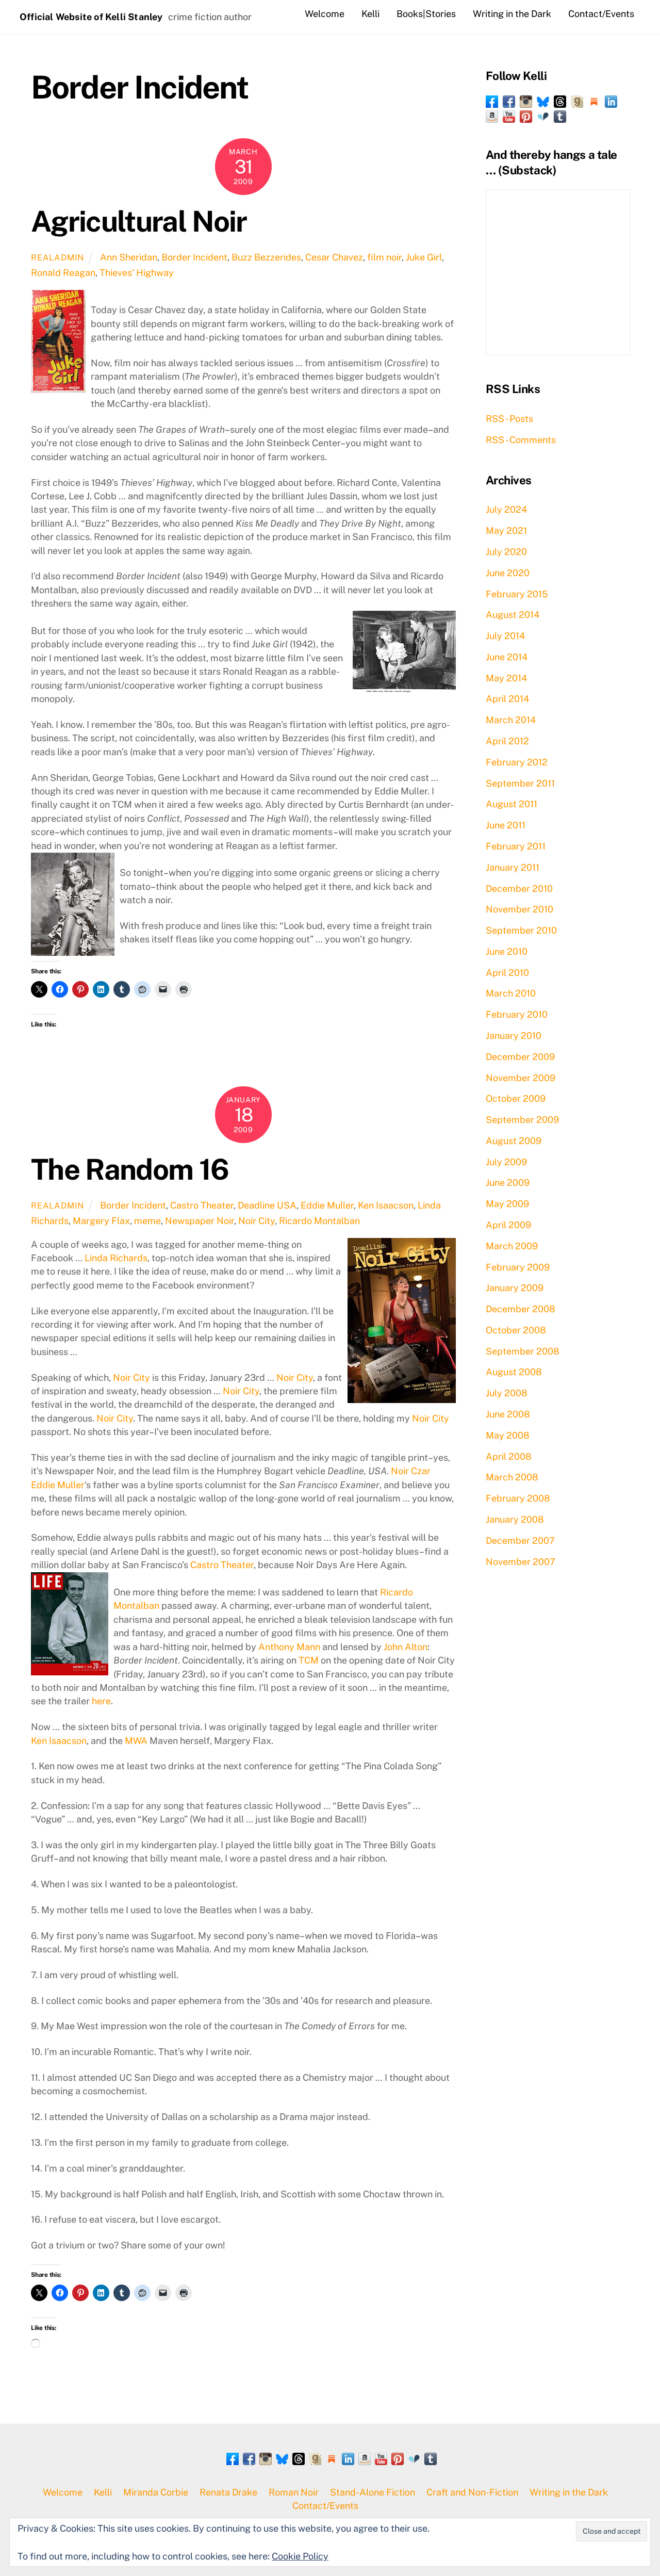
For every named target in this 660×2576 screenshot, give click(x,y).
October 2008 (516, 1330)
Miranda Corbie (156, 2492)
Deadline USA (267, 1205)
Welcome (325, 14)
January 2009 (515, 1288)
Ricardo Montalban (319, 1221)
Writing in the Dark (512, 14)
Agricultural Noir (139, 221)
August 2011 (511, 804)
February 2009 (518, 1267)
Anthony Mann (289, 1647)
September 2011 (520, 783)
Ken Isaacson (386, 1205)
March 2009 (512, 1246)
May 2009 (507, 1204)
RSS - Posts (509, 419)
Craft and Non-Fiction (472, 2492)
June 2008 (508, 1414)
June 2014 (507, 657)
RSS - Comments (521, 440)
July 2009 (506, 1162)
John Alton (406, 1647)
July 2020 (506, 552)
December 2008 (521, 1309)
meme (147, 1221)
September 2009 (522, 1120)
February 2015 (517, 594)
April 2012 (507, 741)
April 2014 (507, 699)
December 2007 (520, 1540)
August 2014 (513, 615)
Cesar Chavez (334, 257)
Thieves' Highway (137, 273)
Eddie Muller (327, 1205)
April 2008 (509, 1456)
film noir (384, 257)
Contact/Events (601, 14)
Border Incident (194, 257)
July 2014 (505, 636)
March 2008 (512, 1477)
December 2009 (520, 1057)
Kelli (370, 14)
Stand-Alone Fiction (373, 2492)
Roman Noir (294, 2492)
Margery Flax (101, 1221)
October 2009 (516, 1098)
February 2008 (518, 1498)
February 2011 (516, 846)
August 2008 (514, 1372)
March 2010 (511, 993)
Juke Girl (424, 257)
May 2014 (506, 678)
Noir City (257, 1221)
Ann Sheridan (129, 257)
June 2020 (508, 573)
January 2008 (515, 1519)
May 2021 (506, 531)
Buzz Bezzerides (266, 257)
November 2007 (521, 1562)
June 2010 (507, 951)
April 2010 (507, 973)
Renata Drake (228, 2492)
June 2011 (506, 825)
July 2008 (507, 1393)
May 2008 (508, 1435)
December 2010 (519, 888)
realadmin (57, 258)
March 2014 (511, 720)
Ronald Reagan (63, 273)
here (101, 1701)
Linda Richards (116, 1258)
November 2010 (519, 909)
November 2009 (521, 1078)
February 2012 (517, 762)
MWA (136, 1741)
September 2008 (523, 1351)
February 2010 (517, 1014)
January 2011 (513, 867)
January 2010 (514, 1036)
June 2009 (508, 1183)
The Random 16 (130, 1169)
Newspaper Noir (200, 1221)
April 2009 (508, 1225)
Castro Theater (202, 1205)
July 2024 (506, 509)
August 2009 (514, 1141)
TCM (309, 1660)
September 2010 (521, 930)
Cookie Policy (300, 2556)
